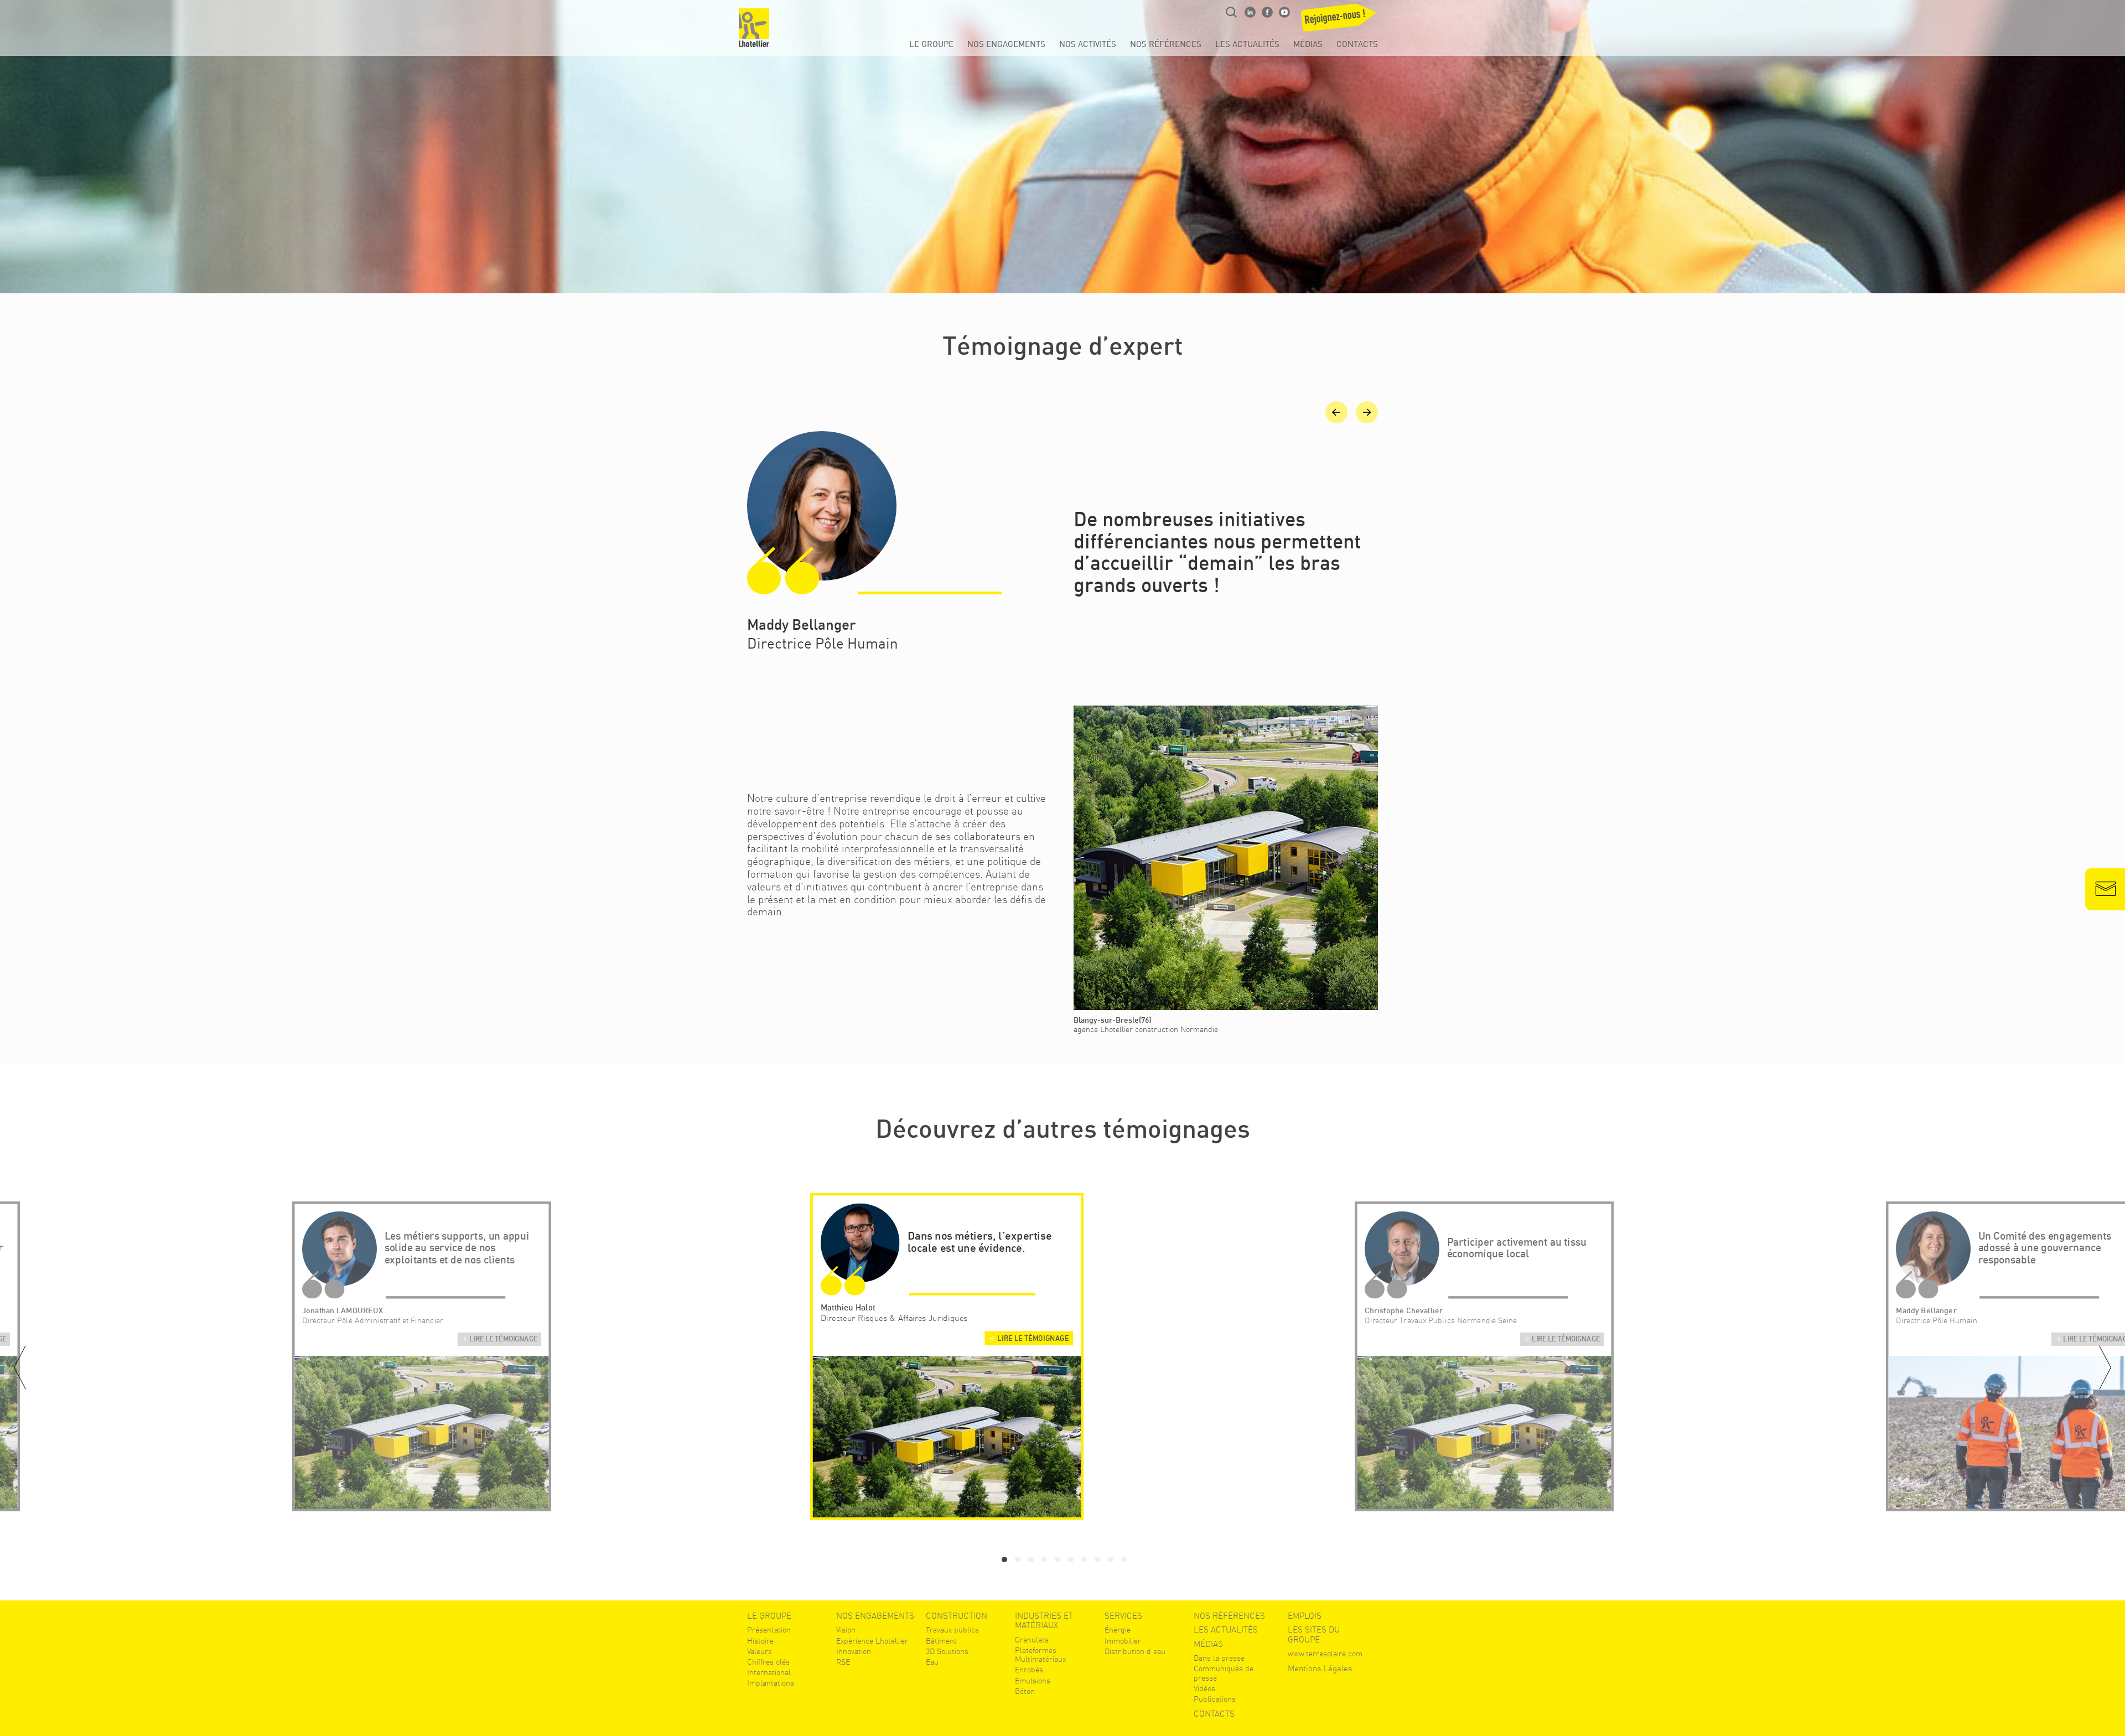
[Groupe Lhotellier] (754, 28)
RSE (843, 1662)
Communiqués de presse (1224, 1673)
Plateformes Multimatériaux (1040, 1655)
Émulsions (1033, 1681)
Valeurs (760, 1651)
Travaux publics (952, 1630)
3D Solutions (947, 1651)
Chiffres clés (768, 1662)
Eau (932, 1662)
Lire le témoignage (503, 1340)
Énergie (1118, 1630)
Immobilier (1123, 1641)
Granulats (1032, 1640)
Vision (846, 1630)
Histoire (760, 1641)
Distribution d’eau (1135, 1651)
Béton (1025, 1691)
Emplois (1305, 1616)
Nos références (1166, 45)
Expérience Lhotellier (872, 1641)
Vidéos (1204, 1688)
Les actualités (1247, 45)
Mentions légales (1320, 1669)
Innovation (854, 1651)
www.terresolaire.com (1325, 1654)
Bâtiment (941, 1641)
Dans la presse (1219, 1658)
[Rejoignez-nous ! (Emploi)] (1341, 21)
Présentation (769, 1630)
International (769, 1672)
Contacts (1357, 45)
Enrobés (1029, 1670)
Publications (1215, 1699)
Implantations (771, 1683)
